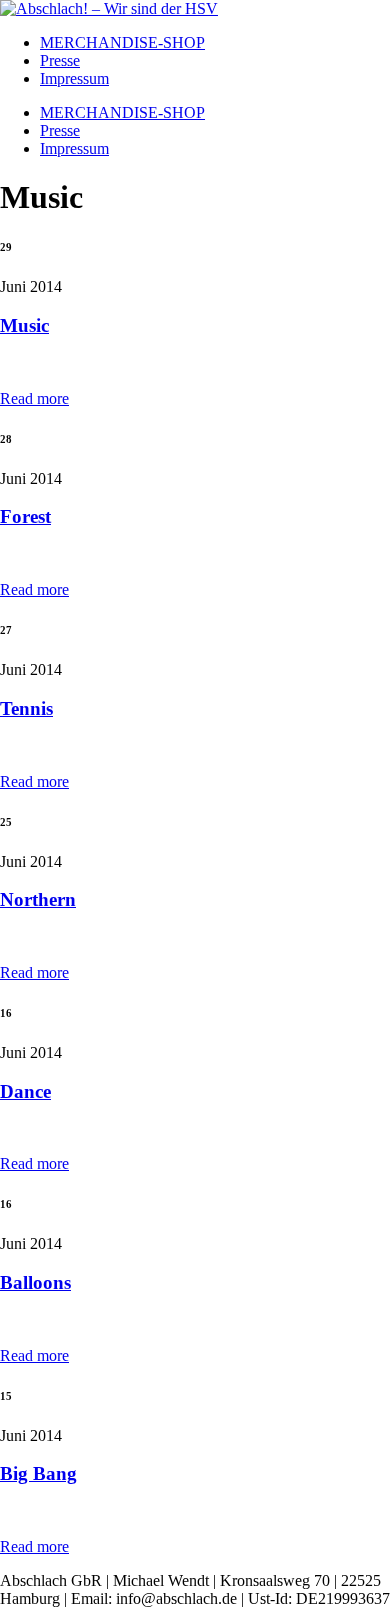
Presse (60, 60)
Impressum (74, 78)
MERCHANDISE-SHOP (122, 42)
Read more (34, 398)
